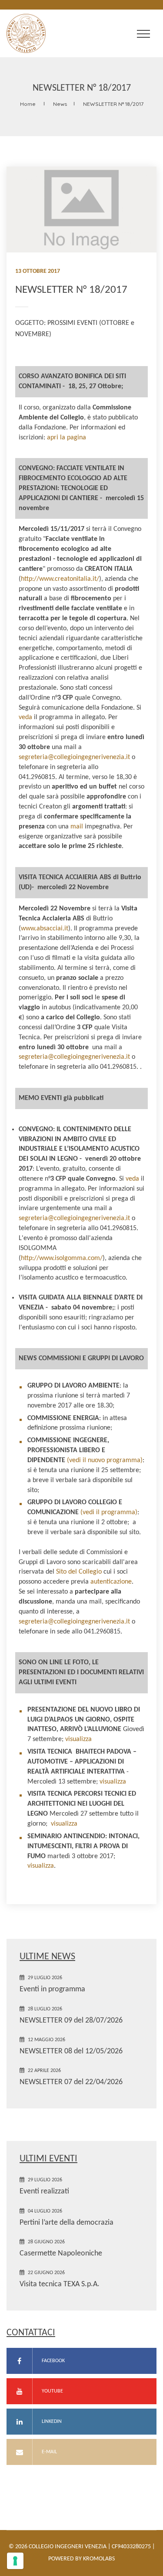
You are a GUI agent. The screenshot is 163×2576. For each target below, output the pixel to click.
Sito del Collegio (79, 1572)
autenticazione (111, 1582)
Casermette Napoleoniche (61, 2254)
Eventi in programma (52, 1989)
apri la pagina (67, 438)
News (60, 104)
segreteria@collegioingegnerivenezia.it (74, 757)
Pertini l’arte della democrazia (67, 2223)
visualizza (78, 1739)
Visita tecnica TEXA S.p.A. (60, 2284)
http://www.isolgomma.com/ (62, 1258)
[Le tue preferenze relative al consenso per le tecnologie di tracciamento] (15, 2561)
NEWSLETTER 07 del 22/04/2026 (71, 2082)
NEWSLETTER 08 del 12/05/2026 (71, 2051)
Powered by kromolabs (81, 2559)
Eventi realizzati (44, 2191)
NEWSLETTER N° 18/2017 (113, 104)
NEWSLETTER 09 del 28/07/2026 (71, 2021)
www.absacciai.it (45, 929)
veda (25, 717)
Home (28, 104)
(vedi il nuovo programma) (104, 1460)
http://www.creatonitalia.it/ (60, 579)
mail (77, 827)
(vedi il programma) (108, 1512)
